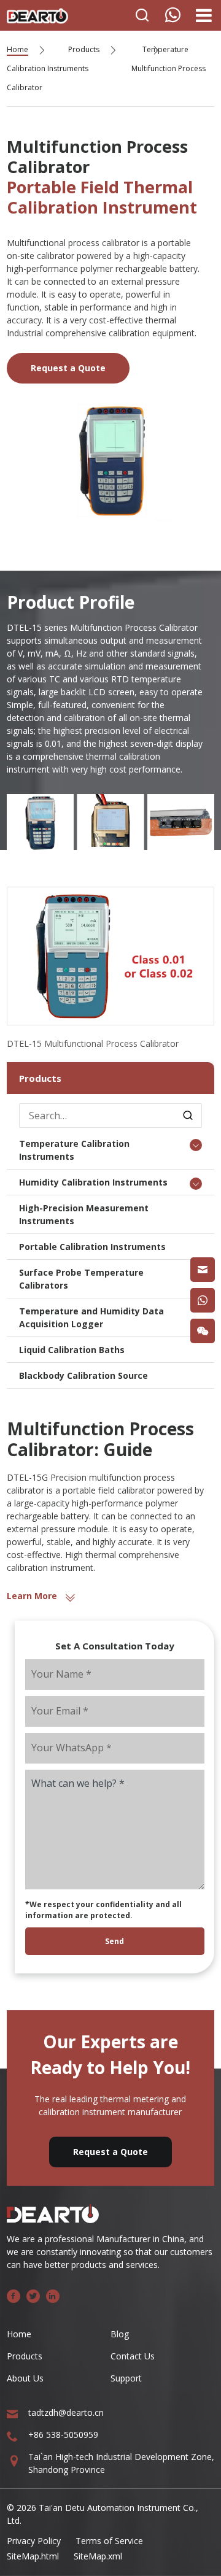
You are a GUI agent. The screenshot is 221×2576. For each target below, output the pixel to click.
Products (84, 49)
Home (17, 49)
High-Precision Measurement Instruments (84, 1214)
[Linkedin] (53, 2296)
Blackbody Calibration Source (83, 1375)
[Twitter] (33, 2296)
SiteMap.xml (98, 2556)
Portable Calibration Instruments (92, 1247)
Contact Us (133, 2356)
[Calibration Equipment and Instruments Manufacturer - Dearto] (37, 13)
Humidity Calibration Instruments (93, 1182)
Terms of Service (109, 2541)
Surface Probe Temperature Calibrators (81, 1279)
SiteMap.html (33, 2556)
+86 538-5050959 (63, 2435)
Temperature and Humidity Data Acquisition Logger (91, 1317)
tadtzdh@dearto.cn (66, 2412)
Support (126, 2378)
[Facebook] (14, 2296)
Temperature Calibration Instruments (74, 1150)
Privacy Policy (34, 2541)
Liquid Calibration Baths (72, 1350)
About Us (25, 2378)
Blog (120, 2334)
